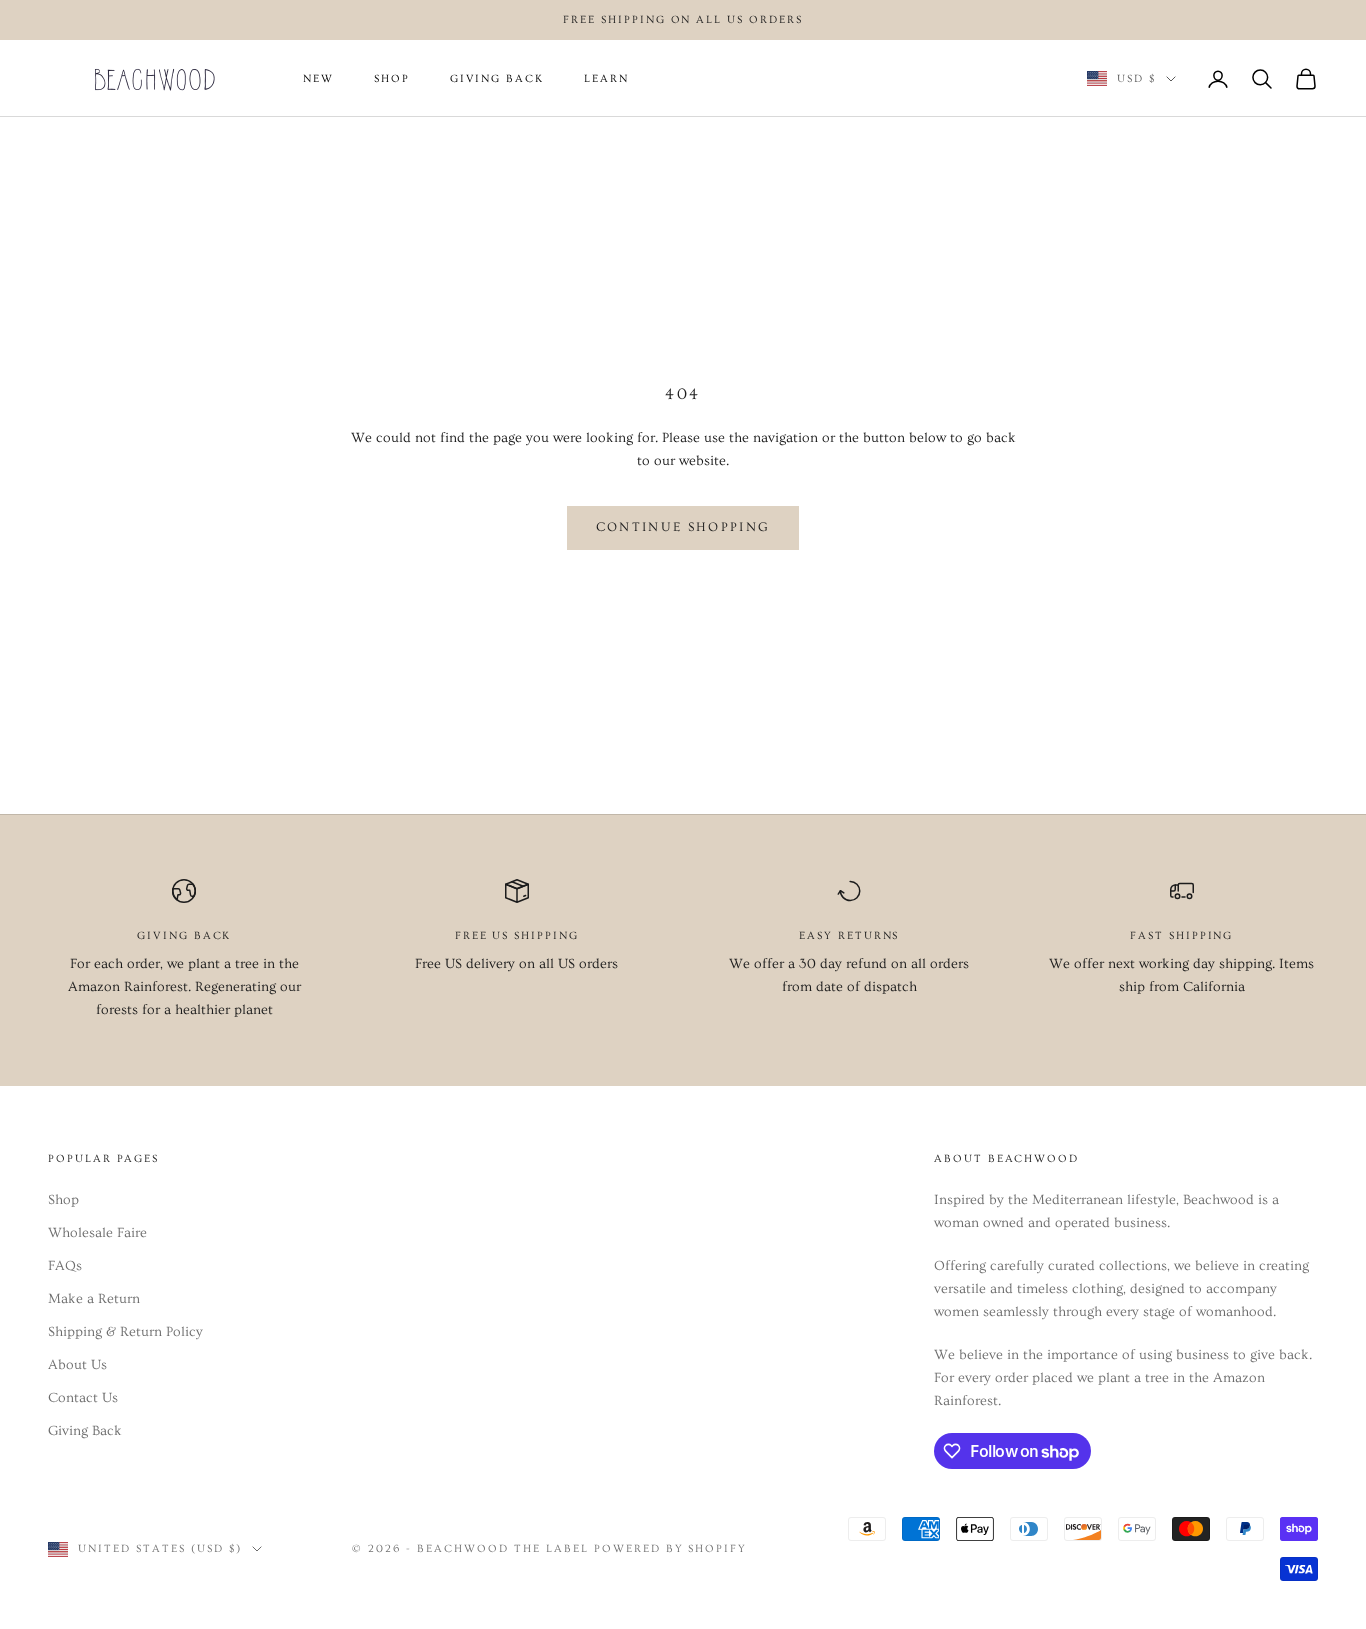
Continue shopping (683, 527)
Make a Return (94, 1299)
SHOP (392, 79)
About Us (77, 1365)
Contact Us (83, 1398)
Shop (63, 1200)
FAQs (65, 1266)
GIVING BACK (497, 79)
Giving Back (85, 1431)
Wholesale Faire (97, 1233)
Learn (606, 79)
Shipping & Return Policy (125, 1332)
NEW (318, 79)
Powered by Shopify (671, 1548)
